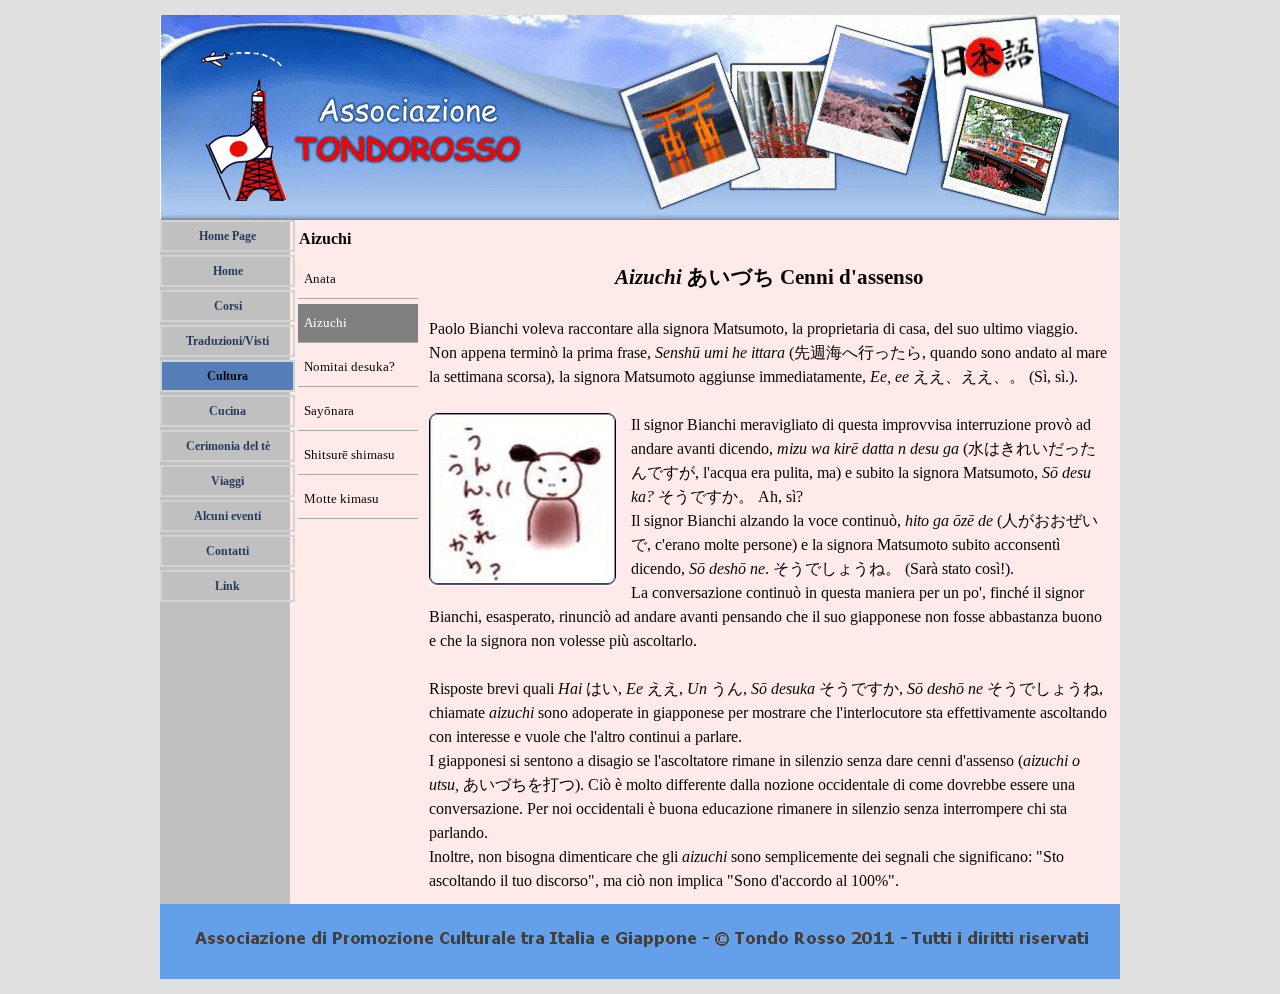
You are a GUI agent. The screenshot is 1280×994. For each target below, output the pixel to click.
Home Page (227, 236)
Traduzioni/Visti (227, 341)
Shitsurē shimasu (349, 454)
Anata (320, 278)
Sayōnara (329, 410)
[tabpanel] (770, 577)
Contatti (227, 551)
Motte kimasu (341, 498)
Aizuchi (325, 322)
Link (227, 586)
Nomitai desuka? (349, 366)
